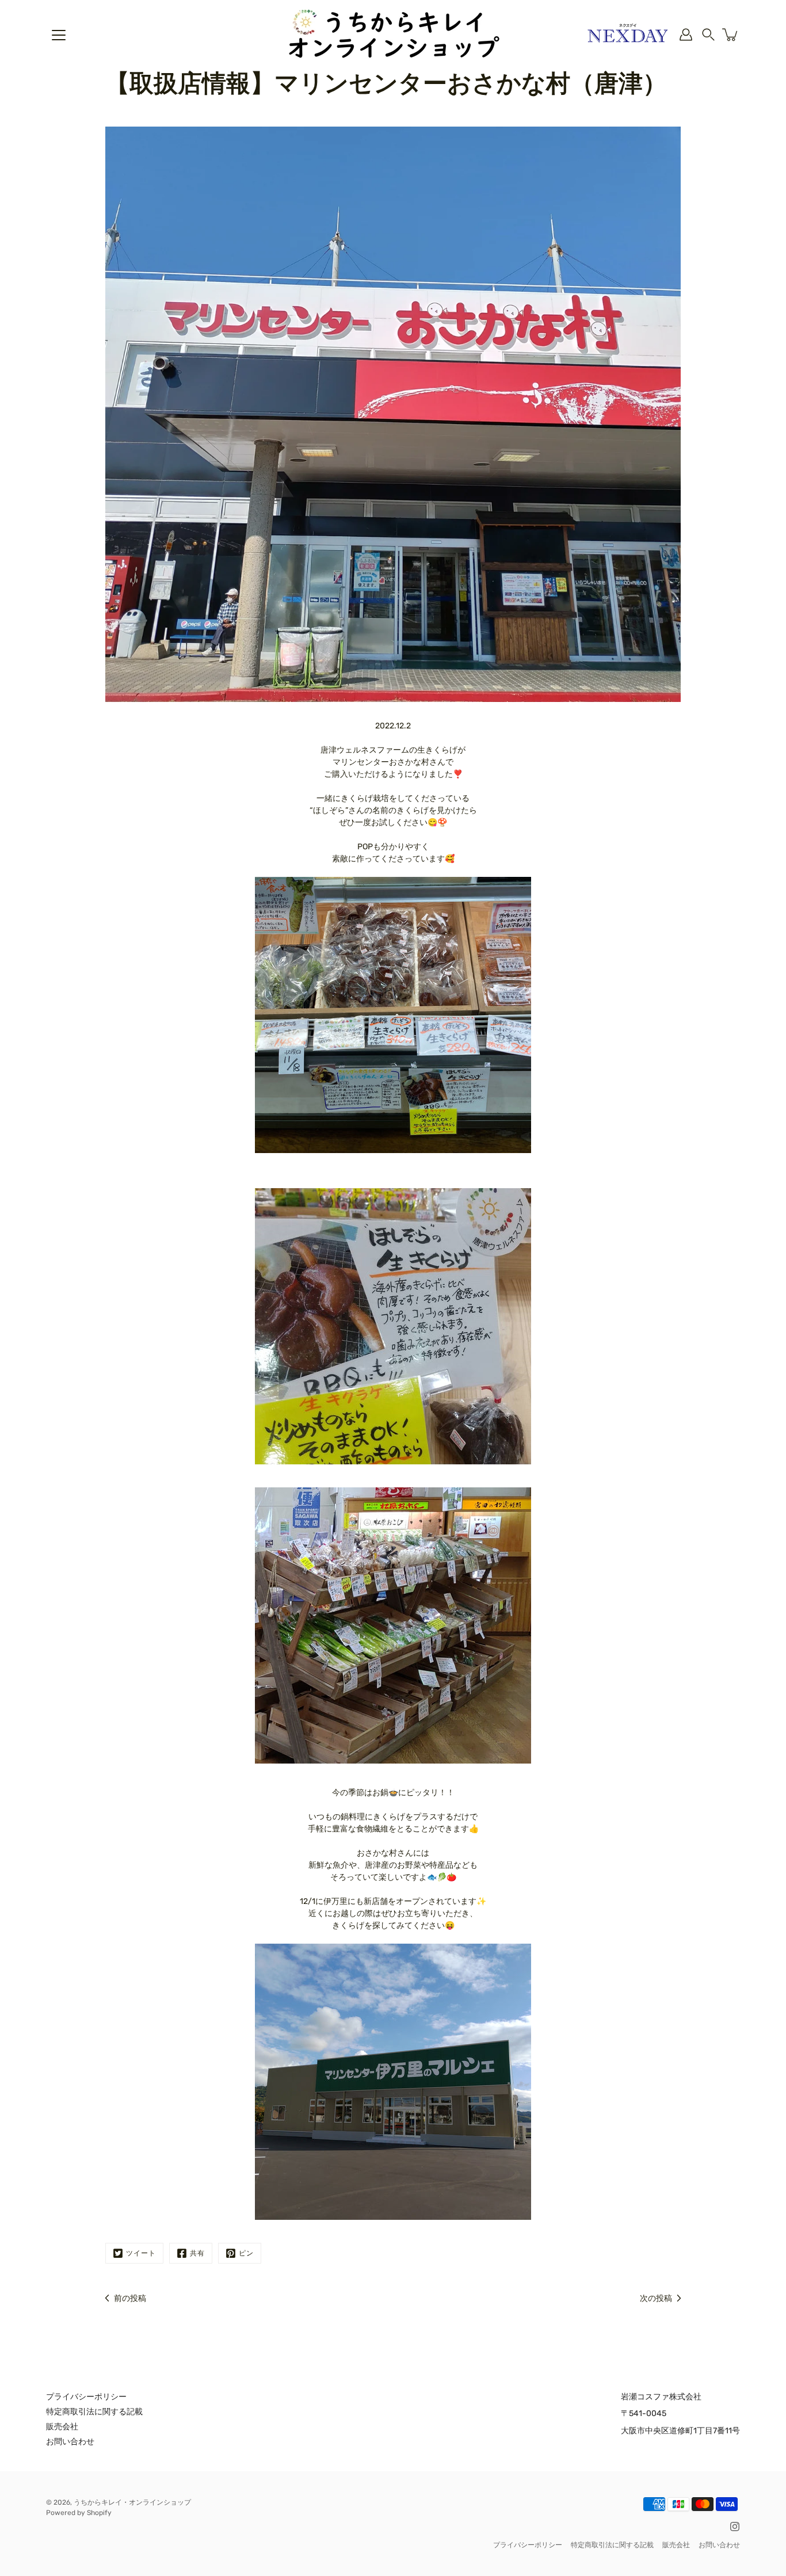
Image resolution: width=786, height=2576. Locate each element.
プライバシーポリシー (86, 2397)
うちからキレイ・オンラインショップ (132, 2502)
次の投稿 (656, 2298)
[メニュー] (59, 35)
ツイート (141, 2253)
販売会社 (62, 2427)
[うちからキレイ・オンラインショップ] (393, 35)
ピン (246, 2253)
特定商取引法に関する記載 (94, 2412)
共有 (197, 2253)
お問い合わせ (70, 2442)
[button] (708, 35)
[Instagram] (735, 2527)
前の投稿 (130, 2298)
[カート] (731, 35)
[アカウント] (686, 35)
